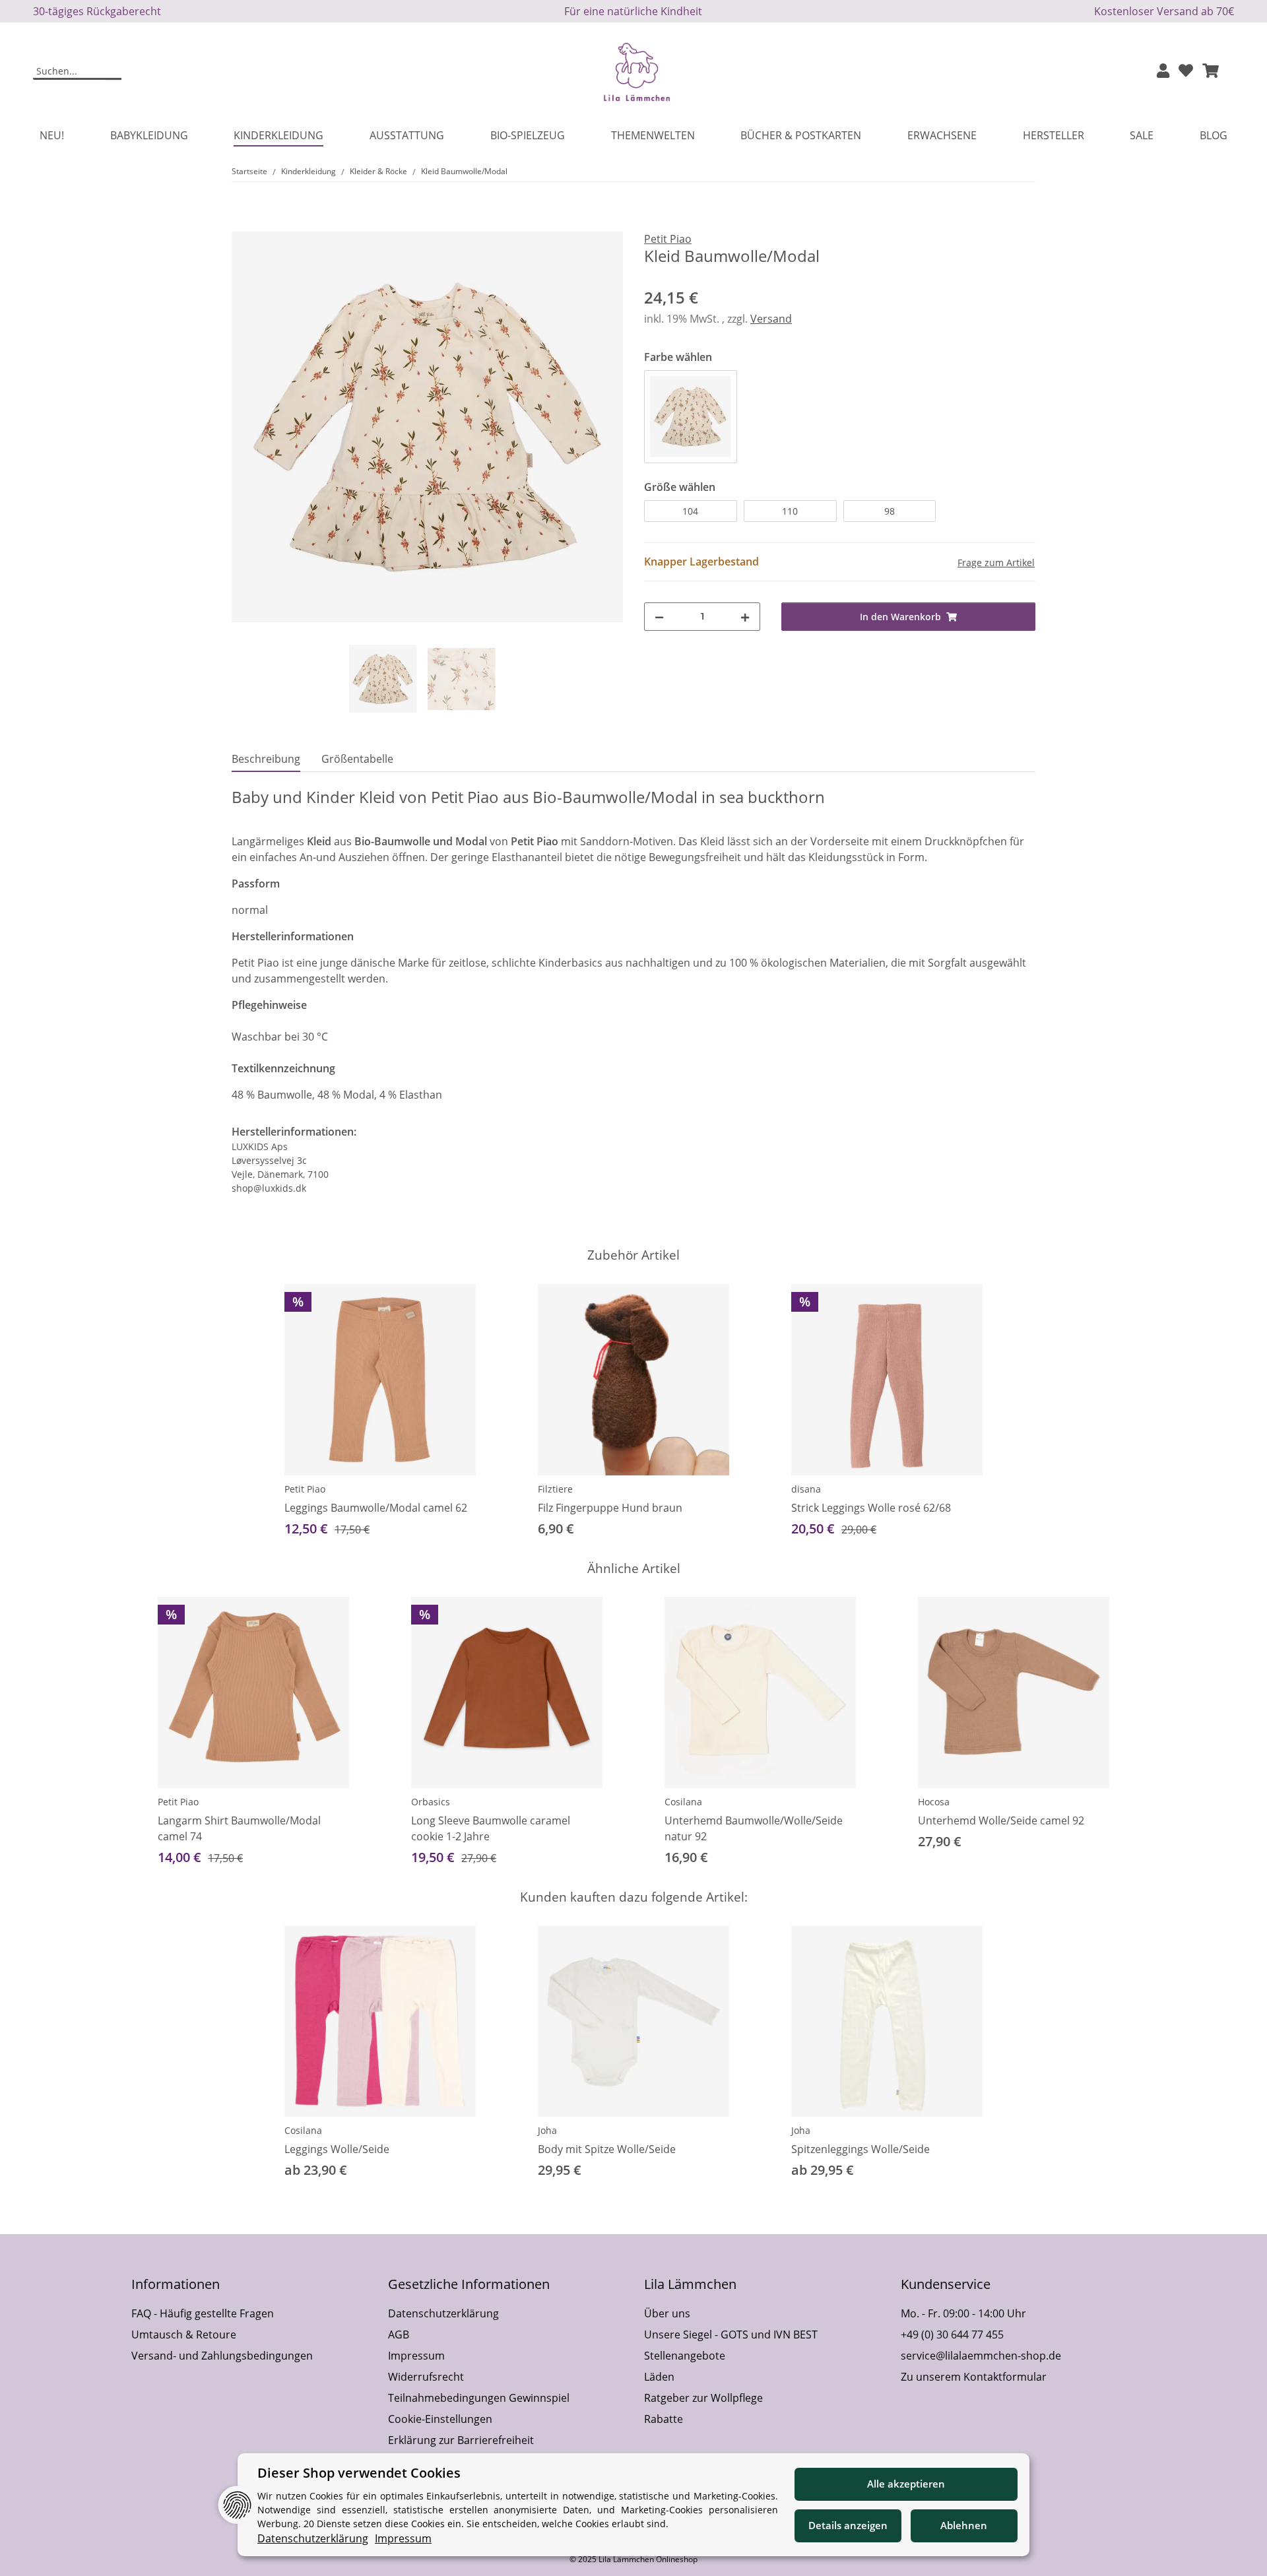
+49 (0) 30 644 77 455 (952, 2334)
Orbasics (431, 1802)
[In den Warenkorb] (242, 224)
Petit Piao (305, 1489)
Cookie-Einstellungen (440, 2419)
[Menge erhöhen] (745, 617)
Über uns (667, 2313)
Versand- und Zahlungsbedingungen (222, 2356)
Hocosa (934, 1802)
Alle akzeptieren (906, 2484)
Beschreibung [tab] (266, 759)
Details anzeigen (848, 2525)
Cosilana (683, 1802)
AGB (399, 2334)
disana (806, 1489)
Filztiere (555, 1489)
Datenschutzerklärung (443, 2313)
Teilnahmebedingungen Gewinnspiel (479, 2398)
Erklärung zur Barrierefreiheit (461, 2440)
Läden (659, 2377)
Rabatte (664, 2419)
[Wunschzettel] (1186, 72)
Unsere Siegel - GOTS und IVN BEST (731, 2334)
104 (690, 511)
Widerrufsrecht (426, 2377)
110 (790, 511)
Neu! (52, 135)
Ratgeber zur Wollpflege (703, 2398)
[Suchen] (113, 72)
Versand (771, 319)
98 (890, 511)
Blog (1214, 135)
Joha (547, 2130)
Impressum (416, 2356)
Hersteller (1054, 135)
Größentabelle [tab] (357, 759)
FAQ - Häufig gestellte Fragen (203, 2313)
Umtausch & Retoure (184, 2334)
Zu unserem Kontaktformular (974, 2377)
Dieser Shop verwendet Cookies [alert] (359, 2473)
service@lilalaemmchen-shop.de (981, 2356)
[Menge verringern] (659, 617)
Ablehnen (964, 2525)
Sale (1142, 135)
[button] (1163, 72)
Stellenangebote (685, 2356)
